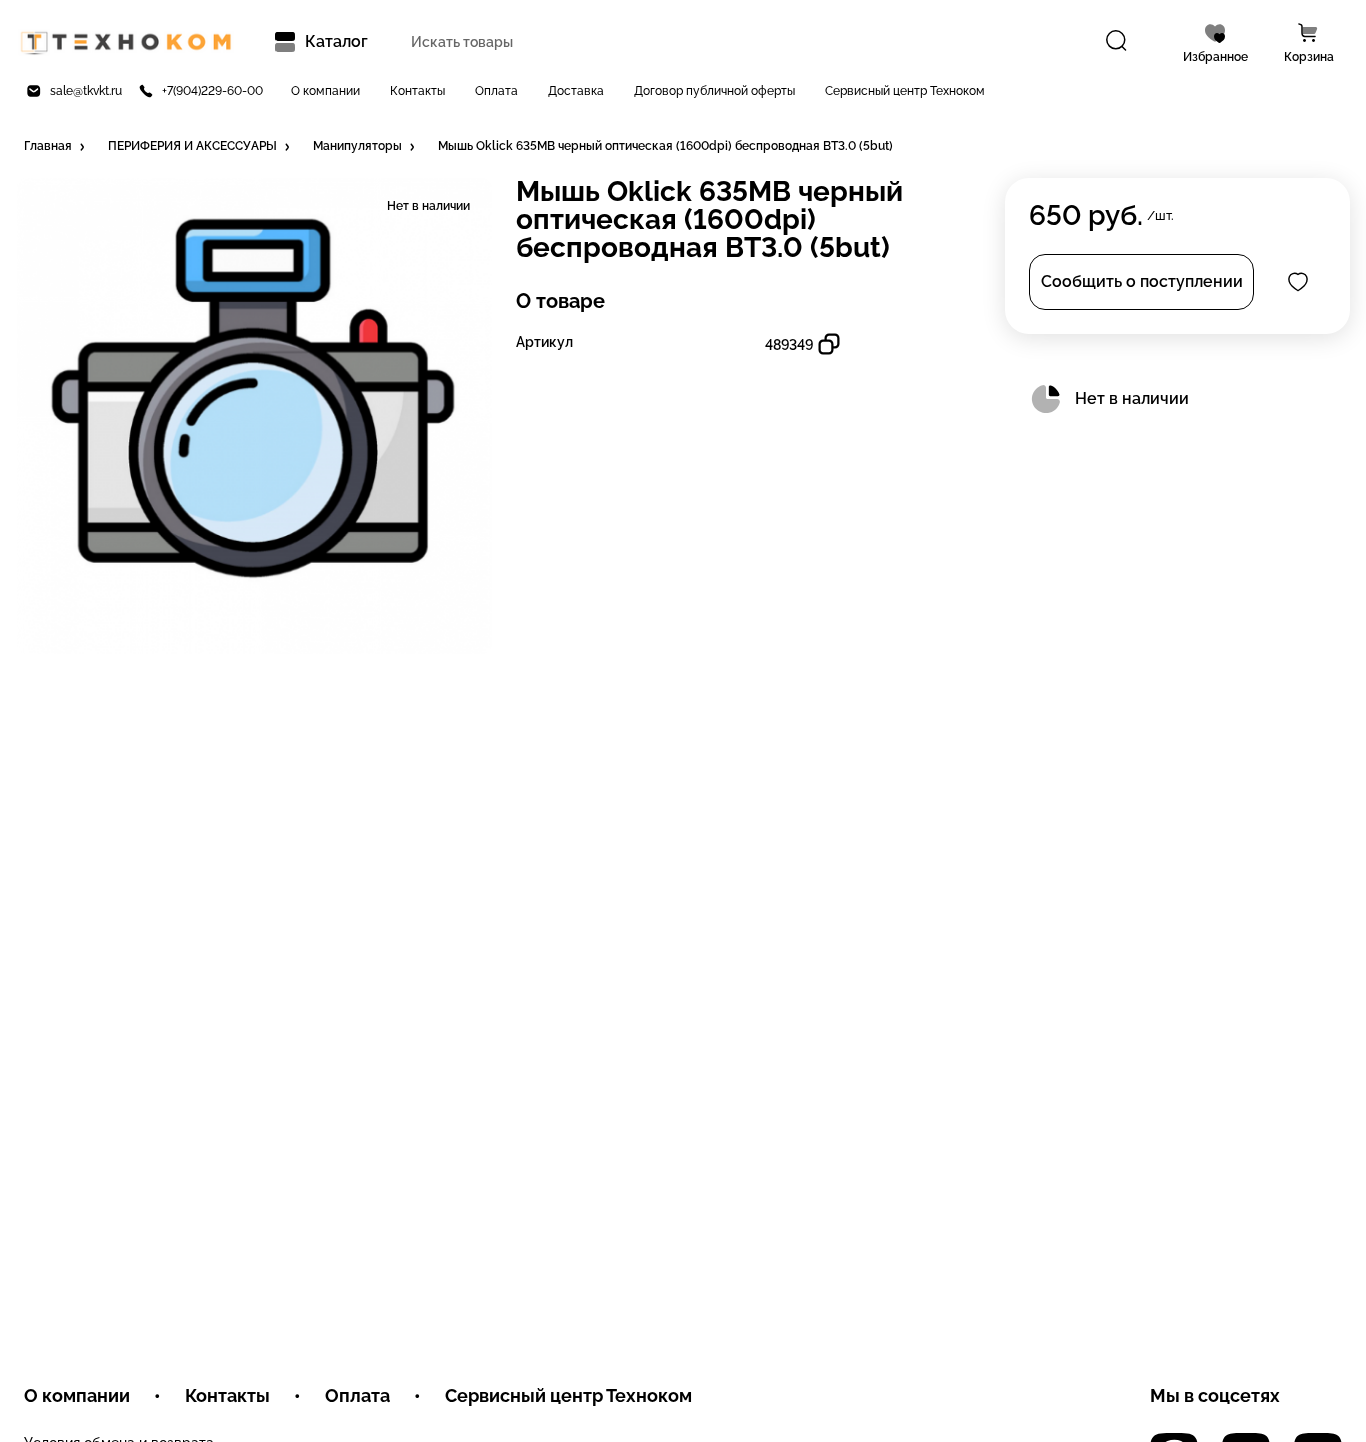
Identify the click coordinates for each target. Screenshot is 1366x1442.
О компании (325, 91)
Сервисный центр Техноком (905, 91)
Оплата (496, 91)
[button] (56, 147)
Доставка (576, 91)
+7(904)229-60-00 (212, 91)
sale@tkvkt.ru (86, 91)
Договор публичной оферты (714, 91)
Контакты (417, 91)
